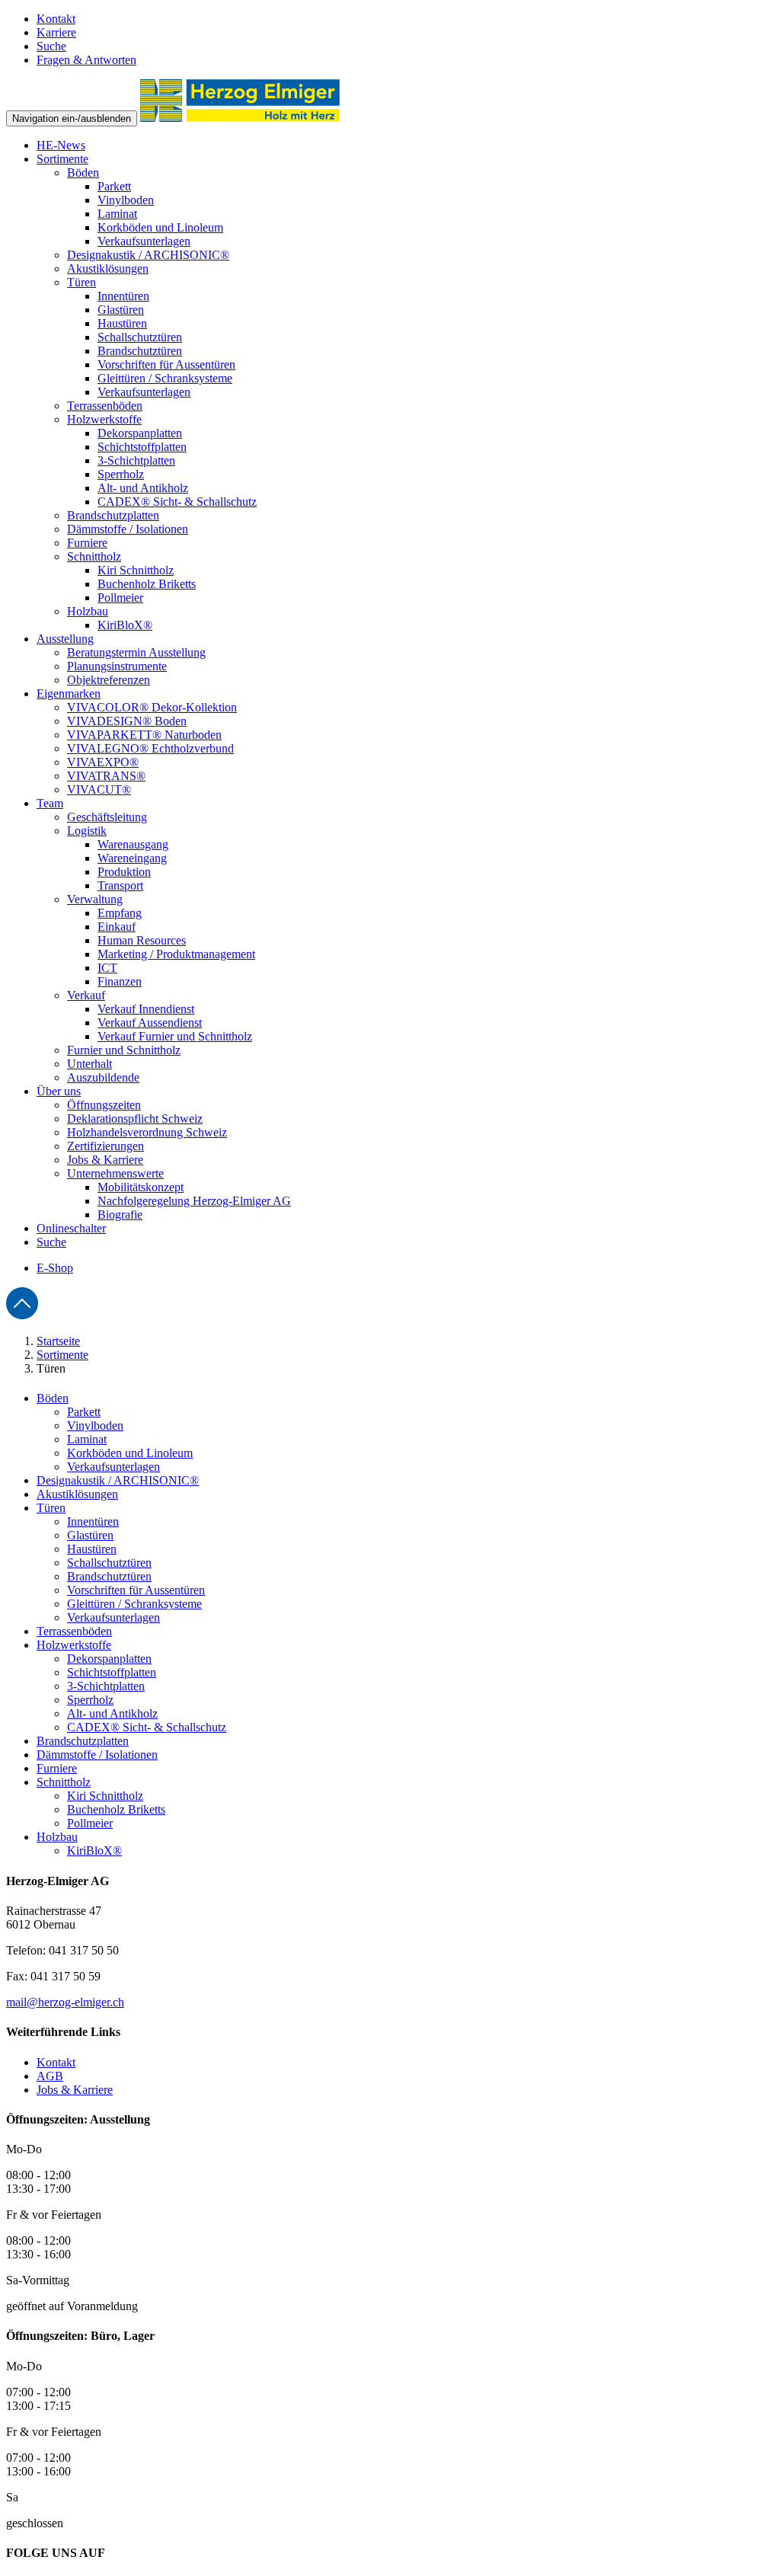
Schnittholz (64, 1782)
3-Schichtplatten (106, 1686)
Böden (53, 1398)
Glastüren (90, 1535)
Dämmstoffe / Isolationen (97, 1755)
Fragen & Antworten (86, 60)
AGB (50, 2076)
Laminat (87, 1439)
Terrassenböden (74, 1631)
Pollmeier (90, 1823)
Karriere (56, 32)
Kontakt (56, 19)
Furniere (57, 1768)
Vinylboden (95, 1425)
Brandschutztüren (109, 1576)
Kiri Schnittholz (105, 1796)
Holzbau (57, 1837)
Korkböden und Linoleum (130, 1453)
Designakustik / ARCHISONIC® (118, 1480)
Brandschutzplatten (83, 1741)
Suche (51, 46)
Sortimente (62, 1355)
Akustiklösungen (77, 1494)
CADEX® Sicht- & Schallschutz (147, 1727)
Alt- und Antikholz (112, 1713)
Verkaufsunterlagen (113, 1467)
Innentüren (93, 1521)
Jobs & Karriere (75, 2090)
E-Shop (55, 1268)
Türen (51, 1508)
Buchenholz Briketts (116, 1809)
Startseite (58, 1341)
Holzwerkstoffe (74, 1645)
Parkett (84, 1412)
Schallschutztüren (109, 1563)
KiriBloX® (94, 1851)
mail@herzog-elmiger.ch (65, 2002)
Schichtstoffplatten (112, 1672)
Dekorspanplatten (109, 1659)
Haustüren (92, 1549)
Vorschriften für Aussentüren (136, 1590)
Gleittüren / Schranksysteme (134, 1604)
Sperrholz (90, 1700)
